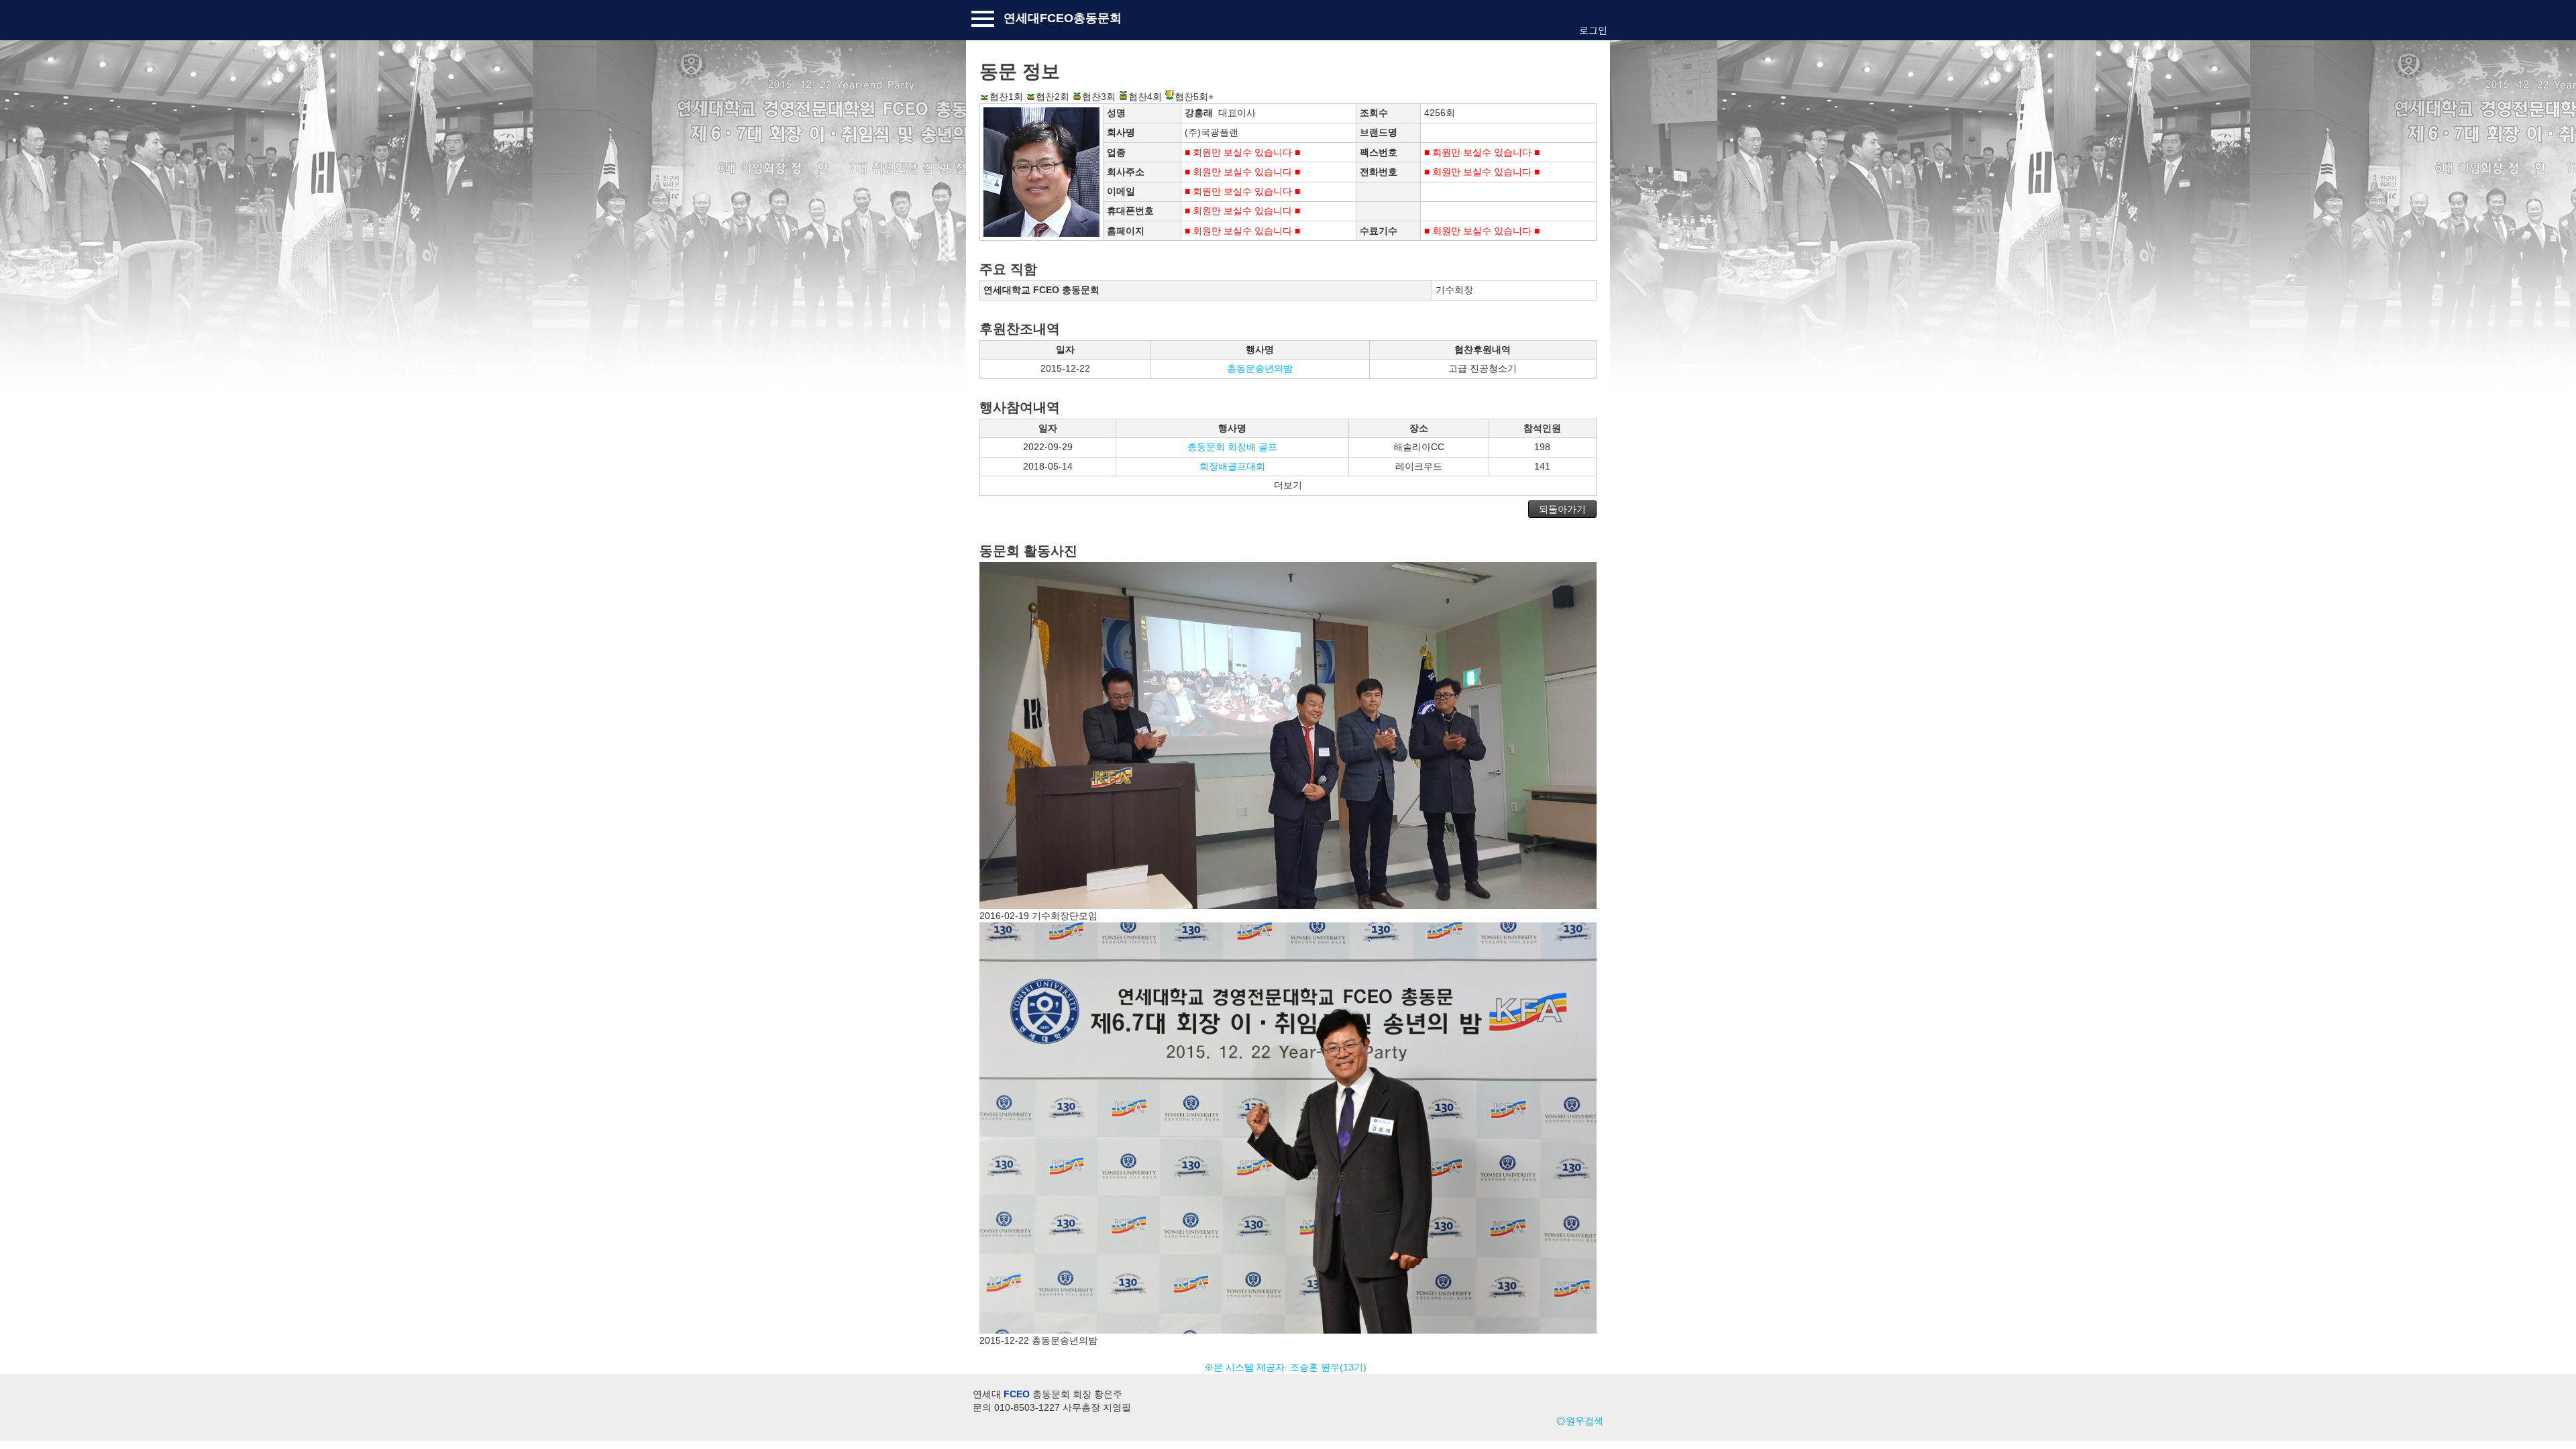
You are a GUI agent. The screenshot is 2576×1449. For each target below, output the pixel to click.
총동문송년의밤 (1260, 368)
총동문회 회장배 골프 (1232, 447)
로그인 (1593, 30)
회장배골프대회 (1232, 466)
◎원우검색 (1580, 1421)
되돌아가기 (1562, 509)
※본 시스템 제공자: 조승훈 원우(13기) (1288, 1367)
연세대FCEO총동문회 (1063, 18)
